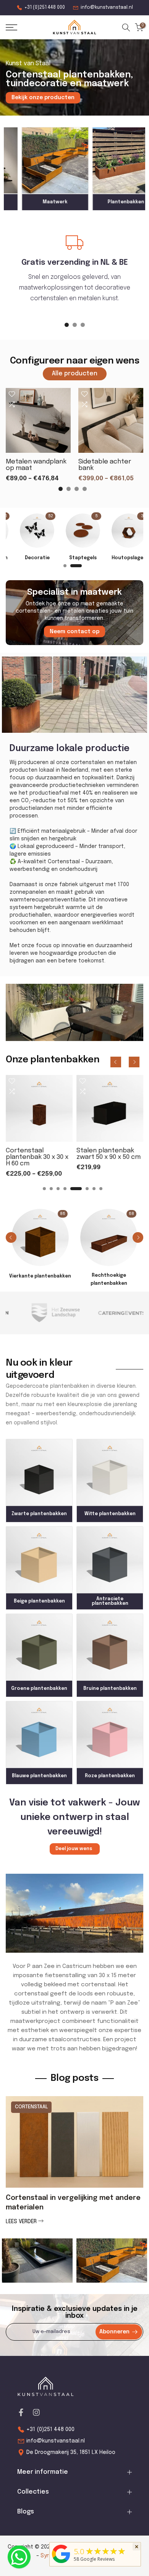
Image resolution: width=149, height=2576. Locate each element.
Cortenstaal (31, 2107)
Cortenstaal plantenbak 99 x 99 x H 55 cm (41, 1157)
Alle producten (75, 374)
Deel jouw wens (74, 1849)
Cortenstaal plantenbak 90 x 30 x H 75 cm (112, 1157)
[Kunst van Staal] (61, 2563)
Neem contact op (74, 632)
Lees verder (22, 2222)
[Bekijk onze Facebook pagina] (19, 2557)
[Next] (134, 1062)
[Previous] (116, 1062)
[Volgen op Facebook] (21, 2412)
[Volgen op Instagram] (36, 2412)
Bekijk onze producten (43, 98)
